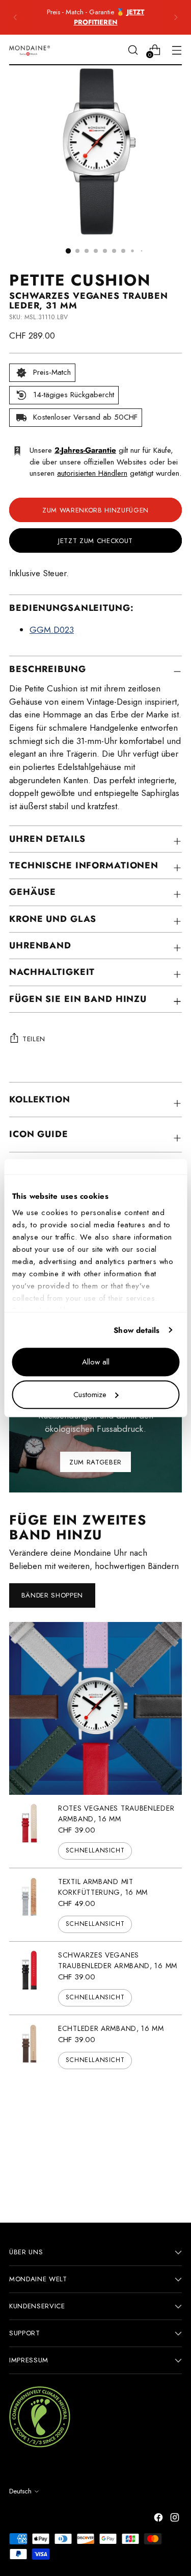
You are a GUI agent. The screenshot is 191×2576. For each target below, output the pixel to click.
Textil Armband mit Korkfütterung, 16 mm (103, 1887)
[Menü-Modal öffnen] (176, 50)
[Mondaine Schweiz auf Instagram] (176, 2519)
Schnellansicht (95, 1850)
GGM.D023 (52, 630)
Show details (137, 1330)
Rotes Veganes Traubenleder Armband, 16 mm (116, 1813)
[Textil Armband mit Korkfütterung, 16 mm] (30, 1905)
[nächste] (176, 17)
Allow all (96, 1362)
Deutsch (20, 2491)
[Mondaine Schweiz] (30, 50)
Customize (90, 1395)
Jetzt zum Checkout (95, 541)
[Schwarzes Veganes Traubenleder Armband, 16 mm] (30, 1978)
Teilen (34, 1039)
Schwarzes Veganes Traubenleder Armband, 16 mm (118, 1960)
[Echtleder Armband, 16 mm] (30, 2046)
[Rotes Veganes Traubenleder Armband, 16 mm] (30, 1831)
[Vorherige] (15, 17)
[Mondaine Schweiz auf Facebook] (159, 2519)
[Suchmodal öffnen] (133, 50)
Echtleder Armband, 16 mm (111, 2028)
